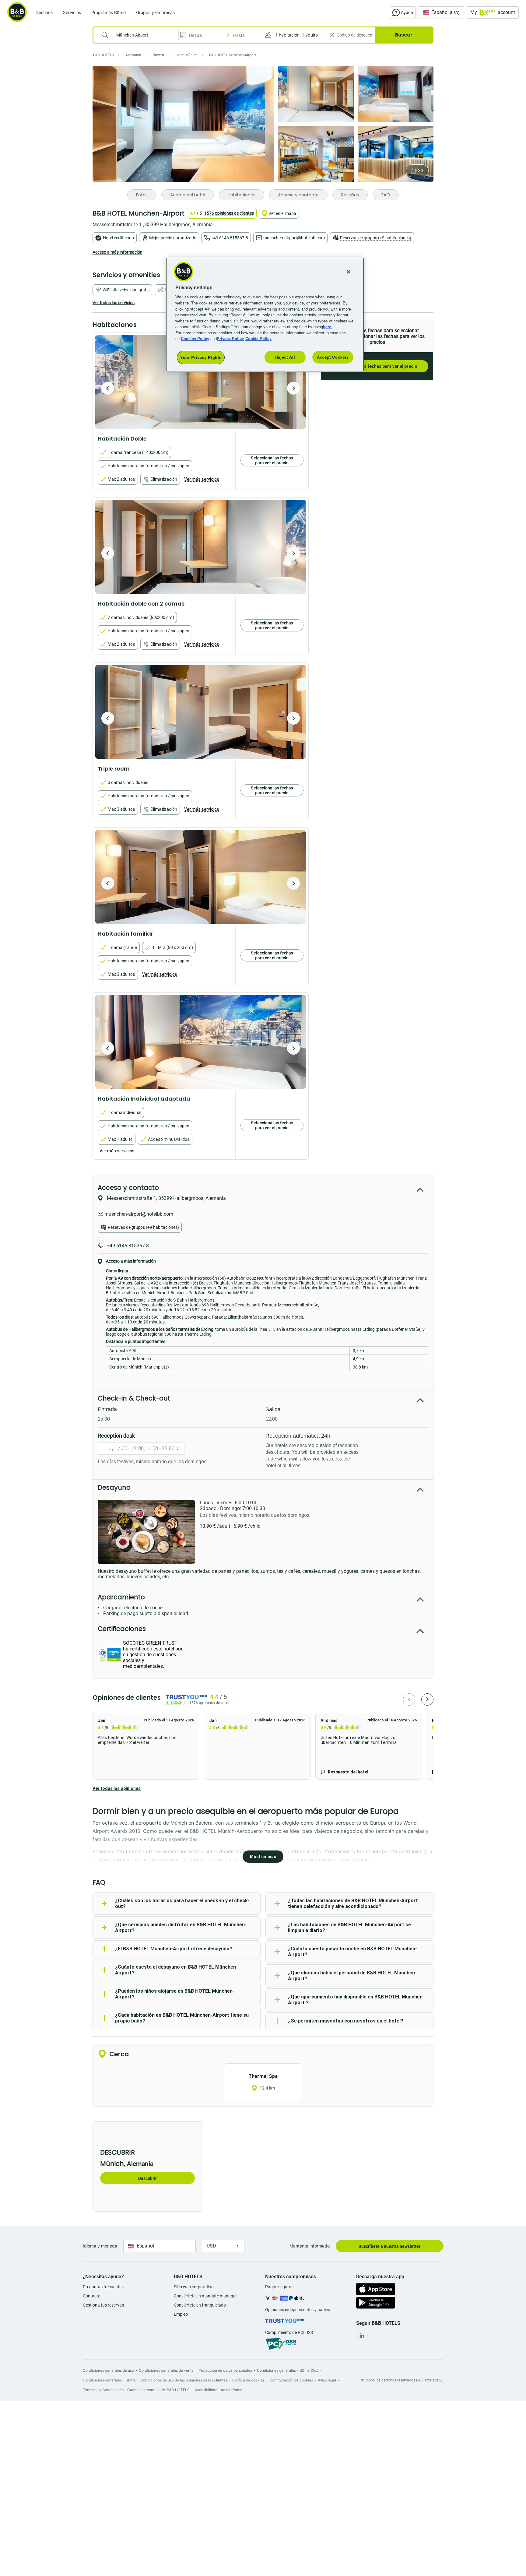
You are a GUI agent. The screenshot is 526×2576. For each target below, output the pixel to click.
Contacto (92, 2296)
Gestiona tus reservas (103, 2305)
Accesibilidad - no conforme (218, 2390)
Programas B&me (109, 12)
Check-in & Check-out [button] (134, 1398)
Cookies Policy (195, 338)
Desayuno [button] (114, 1487)
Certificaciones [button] (122, 1629)
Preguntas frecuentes (103, 2287)
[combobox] (140, 35)
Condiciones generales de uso (108, 2370)
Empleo (181, 2314)
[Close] (349, 272)
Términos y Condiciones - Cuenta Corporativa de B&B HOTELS (136, 2390)
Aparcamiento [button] (121, 1597)
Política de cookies (248, 2380)
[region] (265, 315)
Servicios (72, 12)
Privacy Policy (230, 338)
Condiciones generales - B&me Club (288, 2370)
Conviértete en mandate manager (205, 2296)
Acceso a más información (117, 252)
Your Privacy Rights (201, 357)
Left (108, 388)
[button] (293, 35)
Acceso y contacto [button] (128, 1188)
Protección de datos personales (225, 2370)
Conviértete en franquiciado (200, 2305)
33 (421, 171)
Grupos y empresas (155, 12)
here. (328, 327)
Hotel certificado (118, 238)
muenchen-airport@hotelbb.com (294, 238)
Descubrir (147, 2178)
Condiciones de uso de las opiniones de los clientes (184, 2380)
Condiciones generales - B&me (109, 2380)
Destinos (44, 12)
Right (293, 388)
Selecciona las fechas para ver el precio (377, 366)
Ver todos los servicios (114, 303)
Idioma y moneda (100, 2246)
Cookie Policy (258, 338)
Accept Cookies (333, 357)
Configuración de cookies (291, 2380)
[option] (201, 382)
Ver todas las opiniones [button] (117, 1788)
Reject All (285, 357)
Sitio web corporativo (194, 2287)
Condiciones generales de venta (166, 2370)
